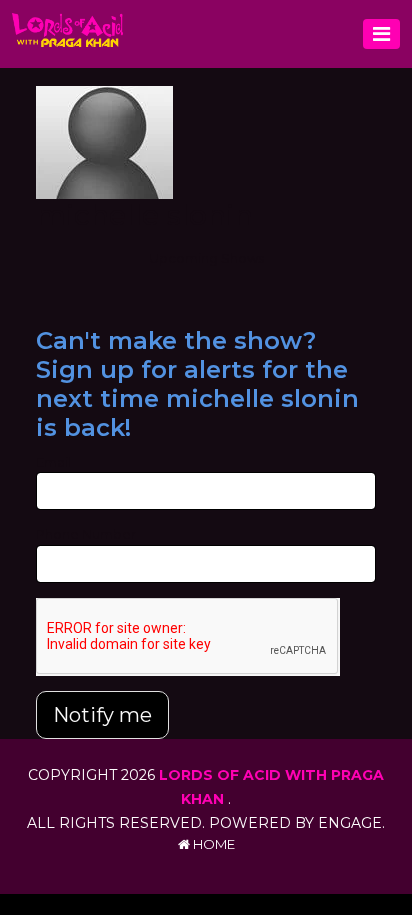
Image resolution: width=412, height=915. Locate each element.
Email (53, 462)
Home (212, 844)
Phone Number (86, 534)
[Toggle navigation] (381, 34)
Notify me (102, 715)
